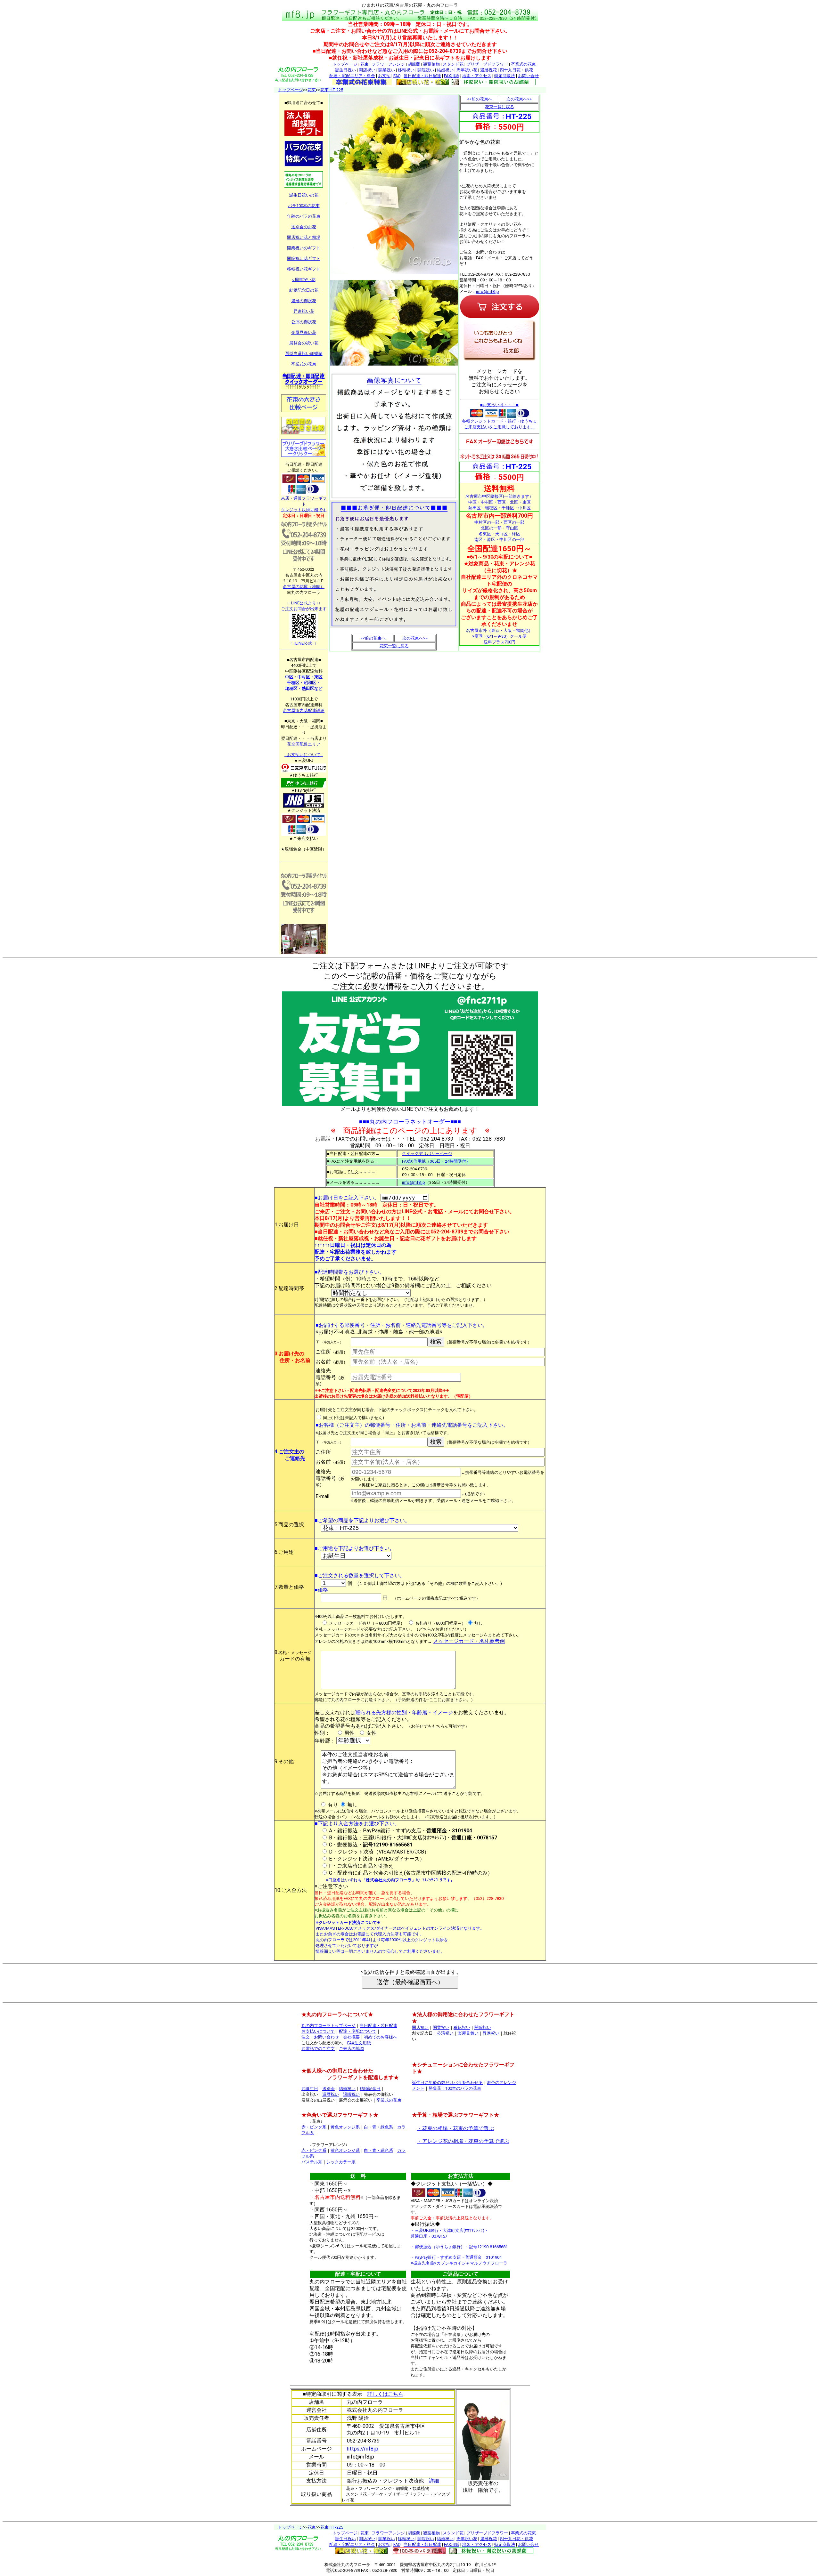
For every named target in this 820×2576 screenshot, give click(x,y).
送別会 (328, 2089)
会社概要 (351, 2037)
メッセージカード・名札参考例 (469, 1641)
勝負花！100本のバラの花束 (455, 2088)
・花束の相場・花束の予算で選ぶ (455, 2128)
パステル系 (312, 2162)
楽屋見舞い (468, 2033)
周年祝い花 (467, 70)
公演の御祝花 (304, 322)
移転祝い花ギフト (304, 269)
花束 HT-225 (332, 90)
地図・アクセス (477, 76)
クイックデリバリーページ (427, 1154)
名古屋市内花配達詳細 (304, 711)
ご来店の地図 (351, 2049)
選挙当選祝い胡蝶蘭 (304, 354)
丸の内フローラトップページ (328, 2026)
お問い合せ (528, 76)
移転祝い (406, 70)
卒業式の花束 (523, 64)
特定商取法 (505, 76)
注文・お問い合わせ (320, 2037)
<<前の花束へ (373, 638)
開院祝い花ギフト (304, 258)
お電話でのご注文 (318, 2049)
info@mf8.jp (488, 291)
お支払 (384, 76)
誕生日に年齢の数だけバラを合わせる (447, 2083)
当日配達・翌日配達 (378, 2026)
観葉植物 (431, 64)
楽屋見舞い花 (304, 332)
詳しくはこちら (385, 2394)
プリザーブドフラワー (487, 64)
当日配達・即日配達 (422, 76)
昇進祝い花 (304, 311)
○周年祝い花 (304, 280)
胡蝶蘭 (414, 64)
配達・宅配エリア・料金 (352, 76)
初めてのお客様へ (381, 2037)
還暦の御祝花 (304, 301)
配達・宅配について (358, 2031)
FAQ (397, 76)
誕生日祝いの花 (304, 195)
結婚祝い (445, 70)
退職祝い (351, 2094)
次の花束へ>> (415, 638)
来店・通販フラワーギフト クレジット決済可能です (304, 504)
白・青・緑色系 (378, 2127)
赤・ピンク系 (314, 2127)
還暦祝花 (488, 70)
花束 (365, 64)
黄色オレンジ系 (345, 2127)
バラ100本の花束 (304, 206)
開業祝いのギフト (304, 248)
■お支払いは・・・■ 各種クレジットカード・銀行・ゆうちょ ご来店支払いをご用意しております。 (499, 416)
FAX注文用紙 (359, 2043)
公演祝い (445, 2033)
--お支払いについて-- (304, 755)
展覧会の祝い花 (304, 343)
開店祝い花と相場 (304, 237)
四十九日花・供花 (516, 70)
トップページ (345, 64)
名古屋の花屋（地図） (304, 587)
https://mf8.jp (363, 2449)
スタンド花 (453, 64)
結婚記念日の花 (304, 290)
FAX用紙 (452, 76)
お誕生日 (310, 2089)
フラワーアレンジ (388, 64)
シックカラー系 (341, 2162)
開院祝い (426, 70)
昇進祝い (491, 2033)
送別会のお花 (304, 227)
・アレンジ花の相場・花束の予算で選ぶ (463, 2141)
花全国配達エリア (304, 744)
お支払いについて (318, 2031)
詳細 (434, 2481)
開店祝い (367, 70)
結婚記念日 (370, 2089)
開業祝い (387, 70)
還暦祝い (331, 2094)
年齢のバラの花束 (304, 216)
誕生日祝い (345, 70)
